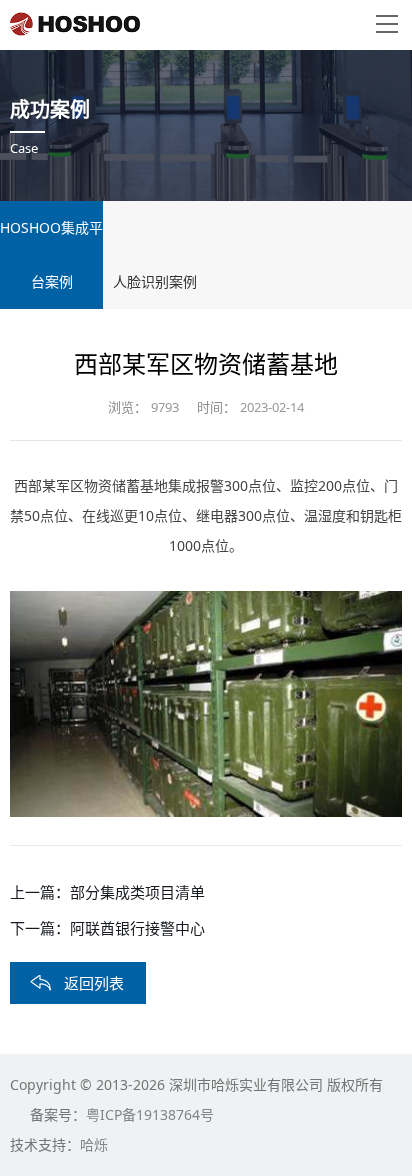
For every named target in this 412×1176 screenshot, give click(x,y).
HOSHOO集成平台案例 (51, 254)
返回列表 (94, 983)
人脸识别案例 (155, 281)
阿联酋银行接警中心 (137, 928)
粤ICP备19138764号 (150, 1114)
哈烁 (94, 1144)
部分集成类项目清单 (137, 892)
